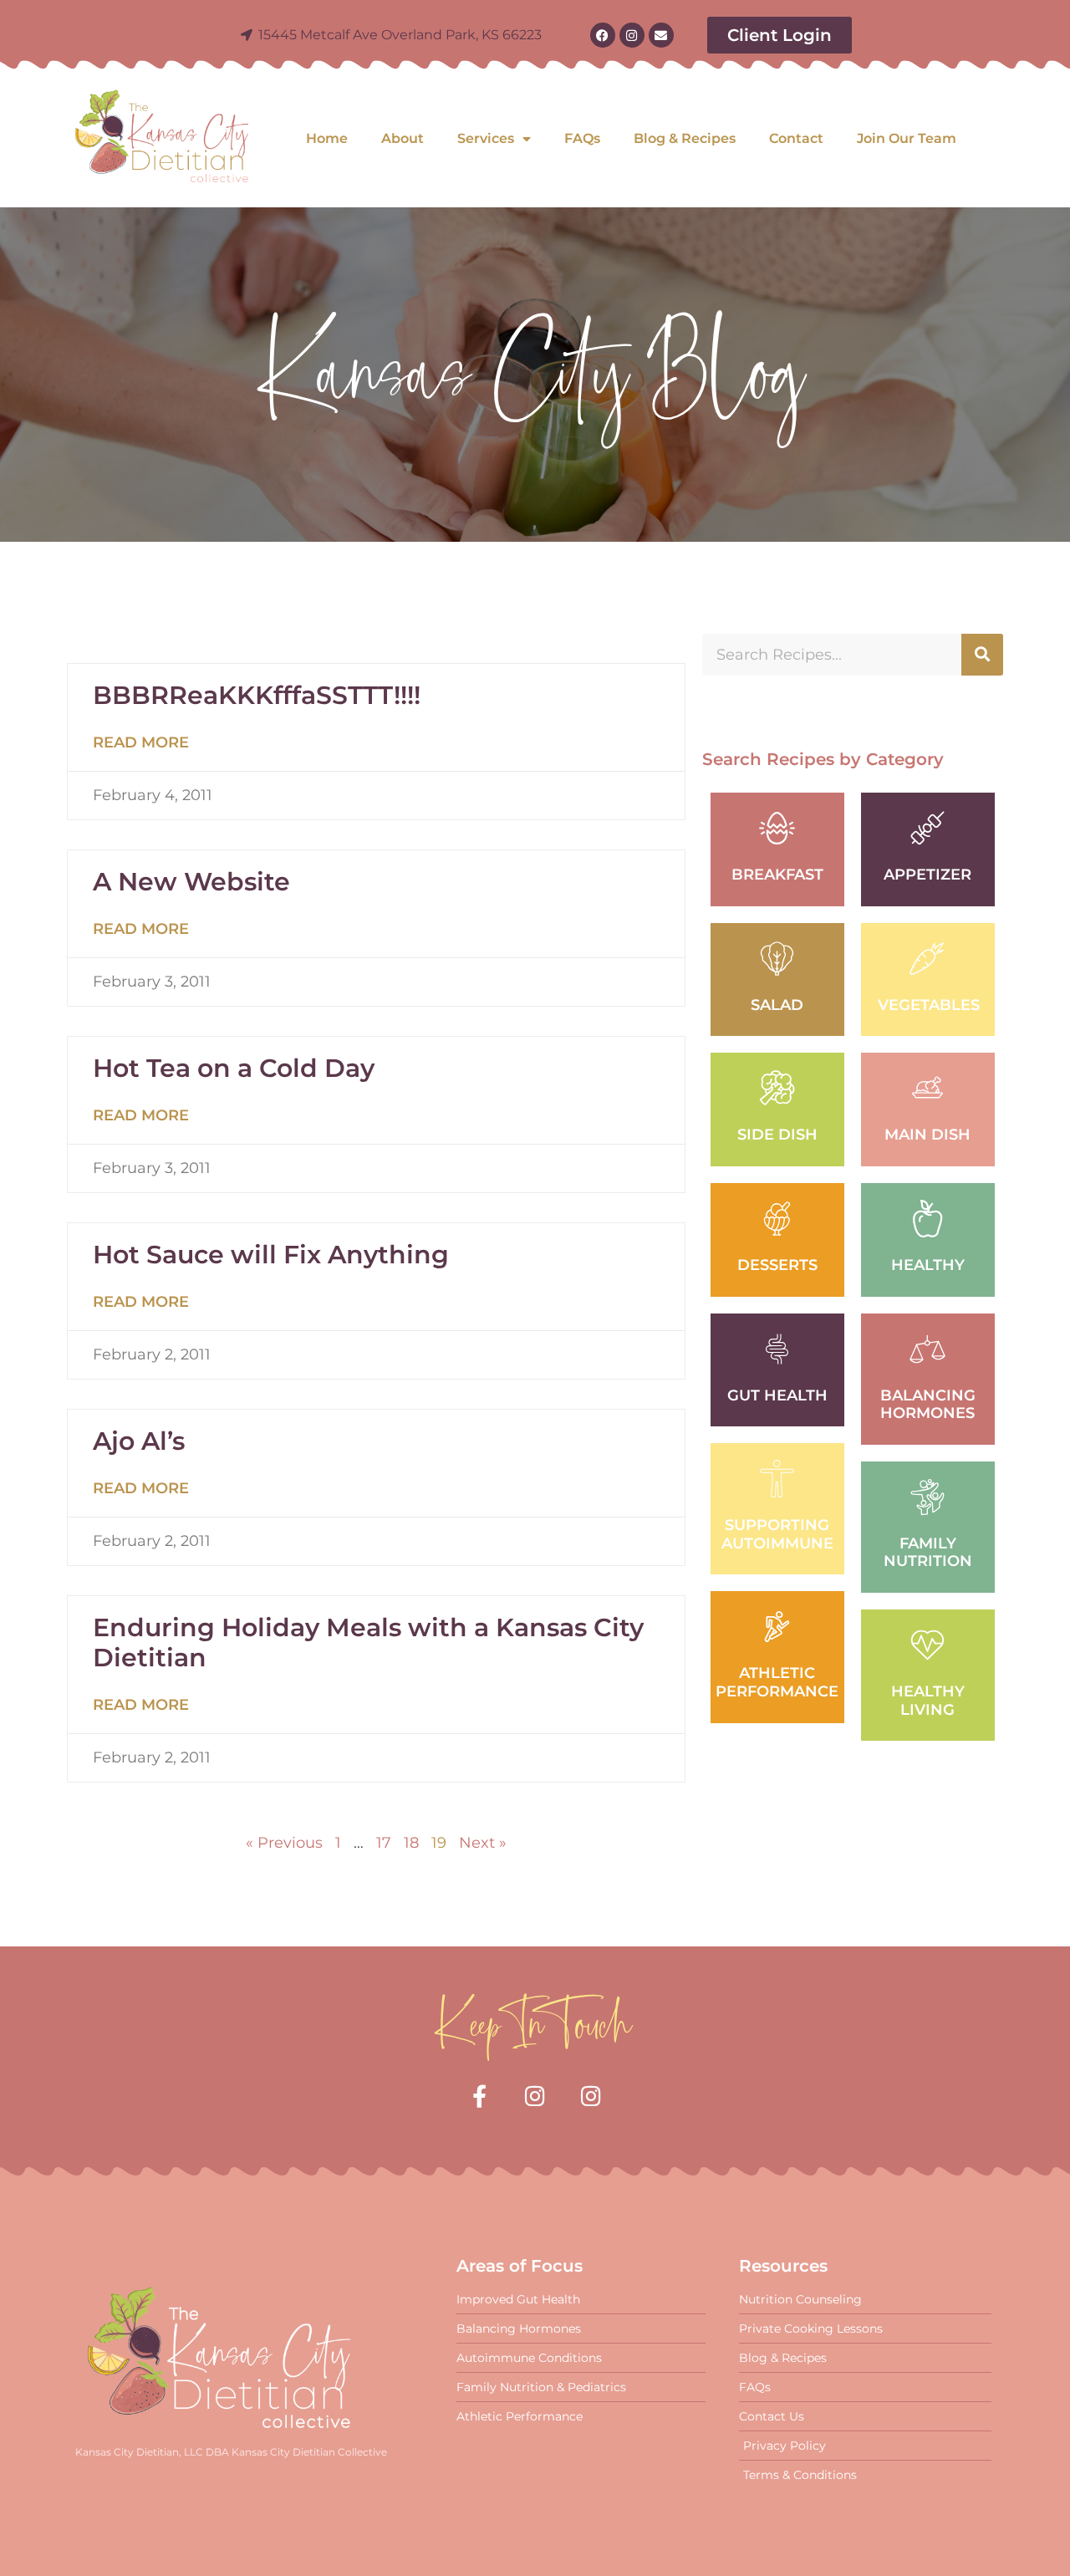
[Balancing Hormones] (927, 1349)
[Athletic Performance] (777, 1627)
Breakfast (777, 875)
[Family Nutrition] (927, 1497)
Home (327, 138)
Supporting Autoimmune (777, 1534)
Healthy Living (928, 1701)
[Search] (982, 655)
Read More (141, 742)
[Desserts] (777, 1219)
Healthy (928, 1265)
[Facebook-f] (479, 2096)
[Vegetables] (927, 959)
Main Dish (927, 1135)
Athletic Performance (777, 1682)
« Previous (284, 1843)
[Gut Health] (777, 1349)
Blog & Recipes (685, 138)
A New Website (191, 882)
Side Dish (777, 1135)
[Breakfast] (777, 828)
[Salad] (777, 959)
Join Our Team (907, 138)
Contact (796, 138)
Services (486, 138)
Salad (777, 1005)
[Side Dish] (777, 1088)
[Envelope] (661, 35)
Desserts (777, 1265)
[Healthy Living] (927, 1645)
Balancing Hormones (928, 1405)
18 (411, 1843)
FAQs (582, 138)
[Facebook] (603, 35)
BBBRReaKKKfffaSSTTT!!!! (257, 695)
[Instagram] (632, 35)
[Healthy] (927, 1219)
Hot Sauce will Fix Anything (271, 1255)
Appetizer (927, 875)
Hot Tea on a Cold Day (234, 1068)
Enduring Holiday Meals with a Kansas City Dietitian (368, 1643)
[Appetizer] (927, 828)
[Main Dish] (927, 1088)
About (403, 138)
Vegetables (929, 1005)
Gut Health (777, 1395)
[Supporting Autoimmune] (777, 1479)
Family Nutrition (928, 1553)
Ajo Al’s (139, 1441)
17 (384, 1843)
